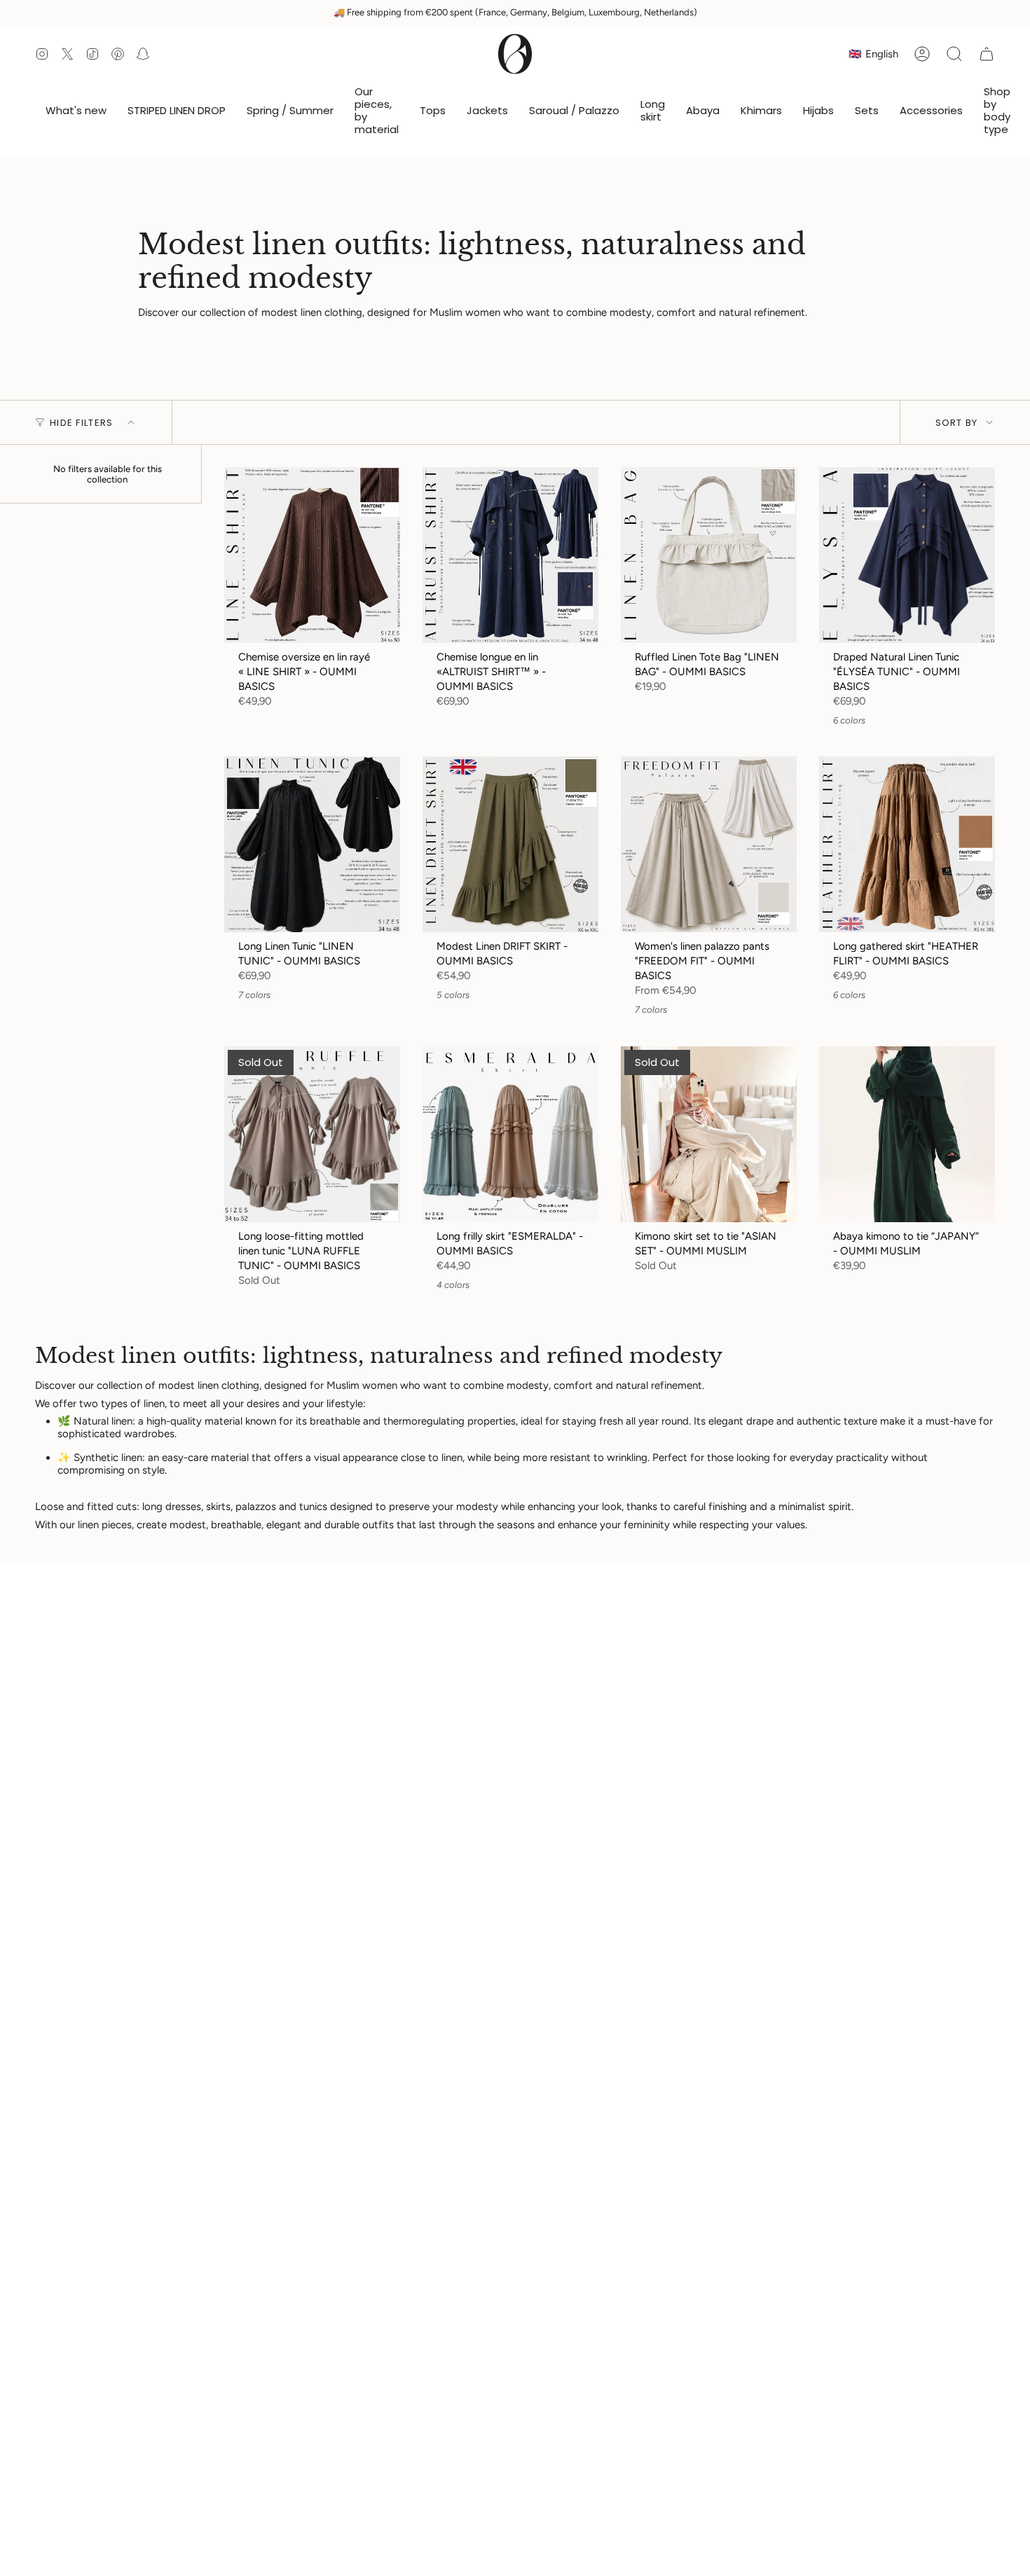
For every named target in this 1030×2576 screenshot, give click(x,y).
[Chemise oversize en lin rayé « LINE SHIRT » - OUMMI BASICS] (312, 555)
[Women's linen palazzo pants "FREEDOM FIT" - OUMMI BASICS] (709, 844)
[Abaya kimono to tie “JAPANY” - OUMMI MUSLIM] (907, 1134)
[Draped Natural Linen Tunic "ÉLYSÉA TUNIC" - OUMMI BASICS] (907, 555)
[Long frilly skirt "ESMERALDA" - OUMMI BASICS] (510, 1134)
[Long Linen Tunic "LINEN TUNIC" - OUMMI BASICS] (312, 844)
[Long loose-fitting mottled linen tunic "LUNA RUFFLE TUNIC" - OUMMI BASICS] (312, 1134)
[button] (377, 111)
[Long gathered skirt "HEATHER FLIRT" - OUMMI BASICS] (907, 844)
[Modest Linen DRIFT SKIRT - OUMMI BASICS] (510, 844)
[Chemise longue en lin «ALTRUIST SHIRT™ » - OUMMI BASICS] (510, 555)
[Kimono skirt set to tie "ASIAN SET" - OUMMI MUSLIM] (709, 1134)
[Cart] (987, 54)
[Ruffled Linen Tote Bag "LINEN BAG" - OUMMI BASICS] (709, 555)
